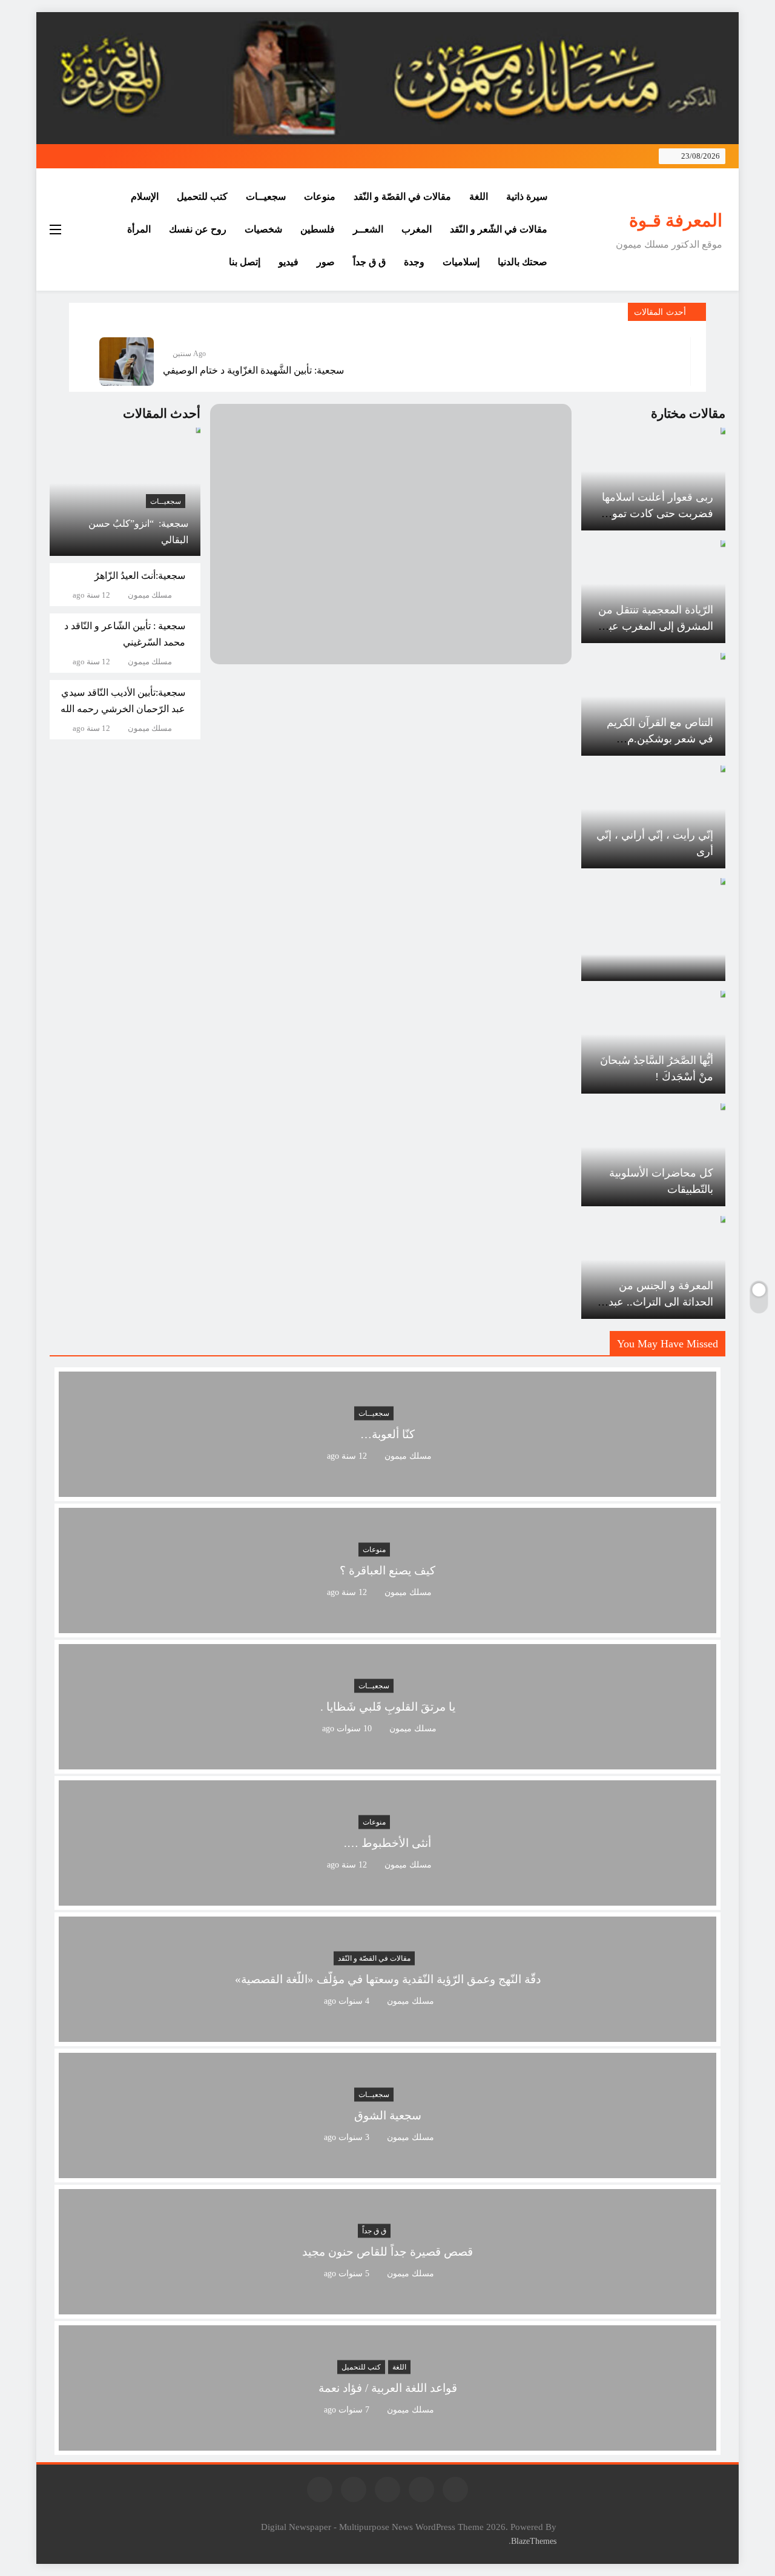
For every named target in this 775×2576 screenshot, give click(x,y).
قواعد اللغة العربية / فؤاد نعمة (388, 2388)
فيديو (289, 262)
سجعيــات (266, 197)
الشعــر (368, 229)
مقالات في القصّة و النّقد (402, 197)
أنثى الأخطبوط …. (387, 1843)
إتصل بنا (245, 262)
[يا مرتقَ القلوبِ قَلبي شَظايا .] (387, 1762)
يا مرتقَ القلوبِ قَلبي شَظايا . (388, 1707)
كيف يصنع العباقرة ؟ (387, 1570)
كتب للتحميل (202, 197)
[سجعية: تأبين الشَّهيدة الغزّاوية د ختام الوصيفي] (127, 362)
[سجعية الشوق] (387, 2171)
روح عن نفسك (198, 229)
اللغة (479, 197)
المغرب (417, 229)
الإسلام (145, 197)
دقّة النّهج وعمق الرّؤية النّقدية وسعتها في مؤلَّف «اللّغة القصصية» (388, 1979)
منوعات (320, 197)
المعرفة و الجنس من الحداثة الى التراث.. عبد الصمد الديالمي (661, 1302)
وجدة (414, 262)
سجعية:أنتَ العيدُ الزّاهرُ (140, 576)
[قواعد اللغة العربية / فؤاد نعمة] (387, 2443)
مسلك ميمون (150, 595)
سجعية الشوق (388, 2115)
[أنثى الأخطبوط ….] (387, 1898)
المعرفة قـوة (676, 220)
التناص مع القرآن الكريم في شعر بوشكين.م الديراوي (660, 739)
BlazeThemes (534, 2541)
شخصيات (263, 229)
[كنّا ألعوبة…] (387, 1489)
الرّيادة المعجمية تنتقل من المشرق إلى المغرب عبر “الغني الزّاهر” (656, 626)
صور (326, 262)
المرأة (139, 229)
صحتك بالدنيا (523, 262)
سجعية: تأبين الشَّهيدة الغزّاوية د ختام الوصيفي (253, 370)
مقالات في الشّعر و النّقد (499, 229)
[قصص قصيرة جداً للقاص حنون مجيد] (387, 2307)
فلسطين (318, 229)
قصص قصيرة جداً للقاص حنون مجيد (387, 2252)
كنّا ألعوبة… (387, 1434)
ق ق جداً (369, 262)
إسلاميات (461, 262)
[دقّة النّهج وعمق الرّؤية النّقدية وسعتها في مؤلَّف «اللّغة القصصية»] (387, 2034)
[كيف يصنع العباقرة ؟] (387, 1626)
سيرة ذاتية (527, 197)
